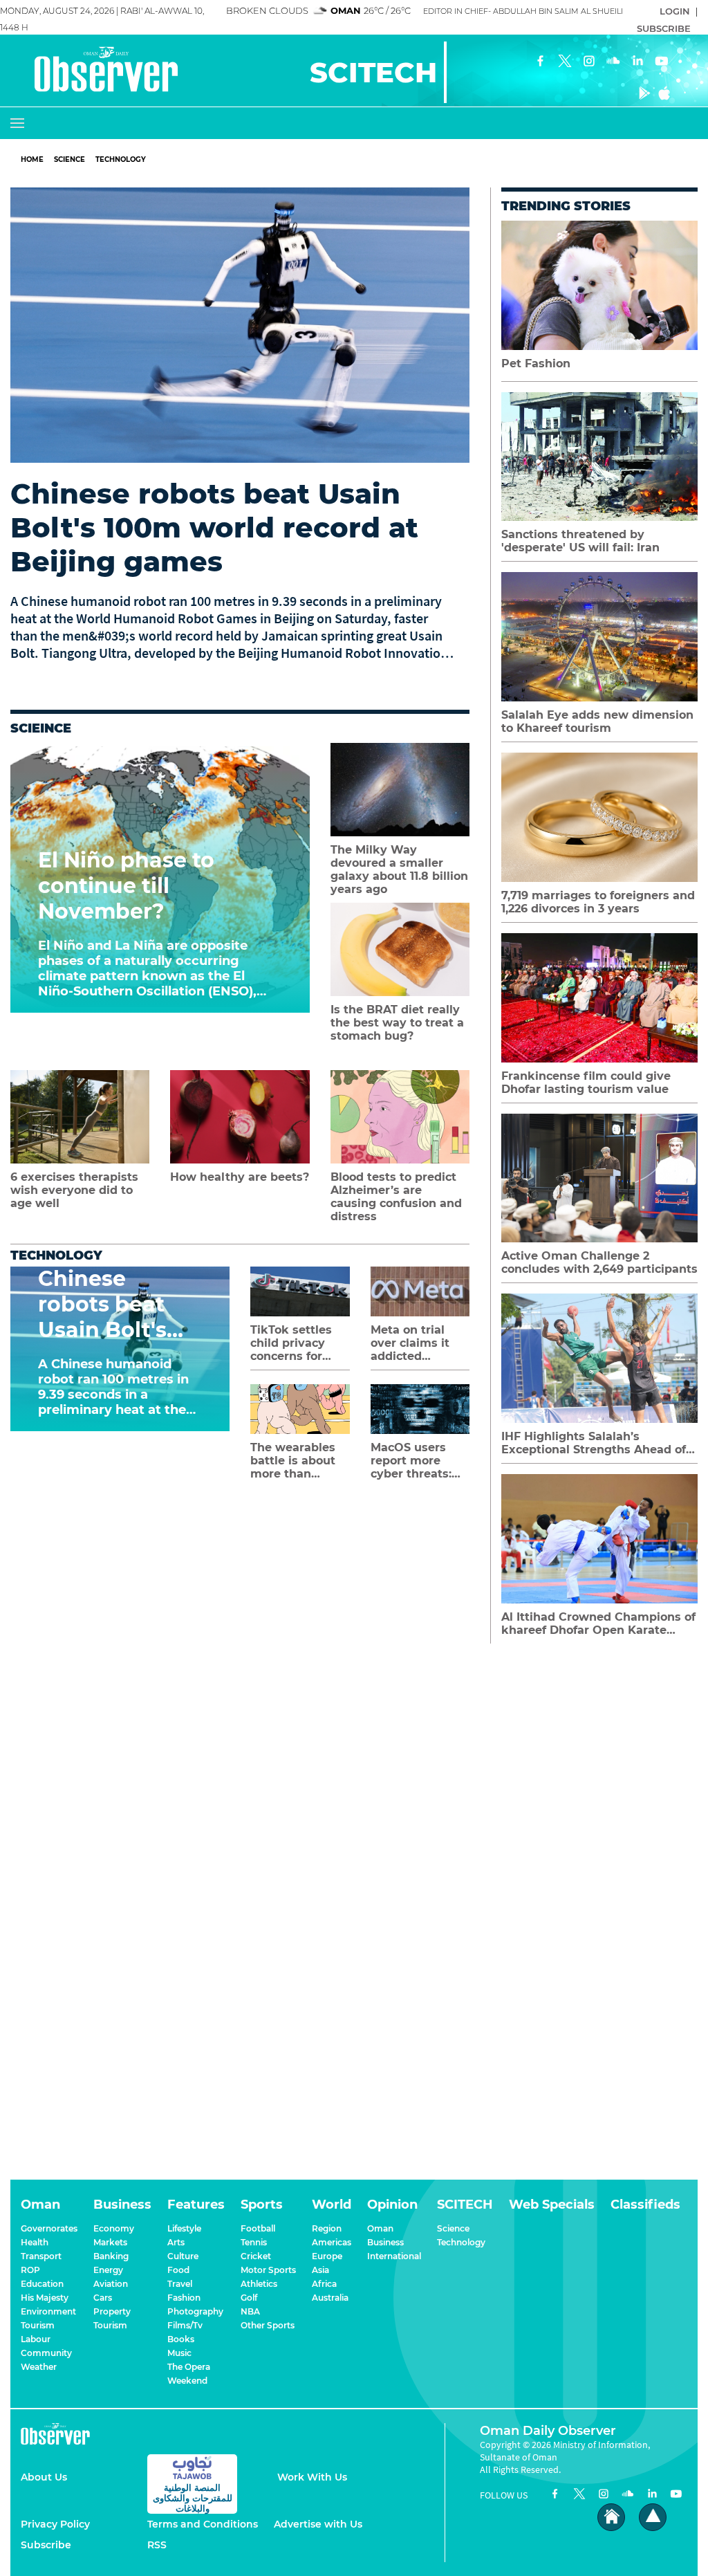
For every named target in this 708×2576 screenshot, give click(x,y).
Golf (249, 2298)
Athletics (259, 2284)
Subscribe (46, 2545)
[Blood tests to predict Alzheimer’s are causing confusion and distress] (400, 1117)
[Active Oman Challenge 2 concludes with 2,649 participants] (599, 1178)
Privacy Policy (55, 2524)
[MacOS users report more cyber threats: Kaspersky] (420, 1409)
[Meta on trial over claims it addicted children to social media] (420, 1291)
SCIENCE (69, 159)
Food (178, 2270)
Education (42, 2284)
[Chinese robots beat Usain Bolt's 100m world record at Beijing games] (240, 325)
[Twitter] (565, 62)
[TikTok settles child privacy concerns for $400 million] (300, 1291)
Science (453, 2228)
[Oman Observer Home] (611, 2518)
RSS (157, 2545)
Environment (48, 2311)
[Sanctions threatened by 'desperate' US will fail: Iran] (599, 457)
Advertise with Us (318, 2524)
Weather (39, 2367)
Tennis (254, 2242)
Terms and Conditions (203, 2524)
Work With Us (312, 2477)
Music (179, 2353)
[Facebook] (541, 62)
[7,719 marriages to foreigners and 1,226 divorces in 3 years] (599, 817)
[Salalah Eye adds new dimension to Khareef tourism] (599, 637)
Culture (183, 2256)
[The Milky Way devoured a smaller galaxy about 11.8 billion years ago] (400, 790)
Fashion (184, 2298)
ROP (30, 2270)
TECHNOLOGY (121, 159)
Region (327, 2228)
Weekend (187, 2381)
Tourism (38, 2325)
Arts (176, 2242)
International (394, 2256)
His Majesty (45, 2298)
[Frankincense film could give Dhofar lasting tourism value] (599, 998)
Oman (380, 2228)
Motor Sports (268, 2270)
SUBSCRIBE (664, 28)
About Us (44, 2477)
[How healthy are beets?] (240, 1117)
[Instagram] (589, 62)
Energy (108, 2270)
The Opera (189, 2367)
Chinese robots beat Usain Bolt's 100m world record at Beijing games (214, 527)
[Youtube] (662, 62)
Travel (180, 2284)
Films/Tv (185, 2325)
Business (385, 2242)
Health (35, 2242)
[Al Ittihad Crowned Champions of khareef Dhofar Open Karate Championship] (599, 1539)
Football (258, 2228)
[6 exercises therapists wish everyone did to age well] (80, 1117)
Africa (324, 2284)
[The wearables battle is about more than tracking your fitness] (300, 1409)
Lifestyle (184, 2228)
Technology (56, 1255)
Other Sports (268, 2325)
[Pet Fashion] (599, 285)
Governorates (49, 2228)
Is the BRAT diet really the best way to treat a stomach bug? (397, 1023)
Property (112, 2311)
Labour (36, 2339)
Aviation (111, 2284)
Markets (110, 2242)
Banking (111, 2256)
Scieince (41, 728)
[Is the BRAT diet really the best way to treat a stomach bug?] (400, 949)
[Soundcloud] (613, 62)
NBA (250, 2311)
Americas (332, 2242)
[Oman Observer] (89, 71)
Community (46, 2353)
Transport (41, 2256)
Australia (330, 2298)
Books (181, 2339)
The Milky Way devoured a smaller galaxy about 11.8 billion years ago (399, 870)
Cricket (256, 2256)
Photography (195, 2311)
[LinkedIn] (637, 62)
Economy (114, 2228)
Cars (103, 2298)
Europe (327, 2256)
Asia (320, 2270)
